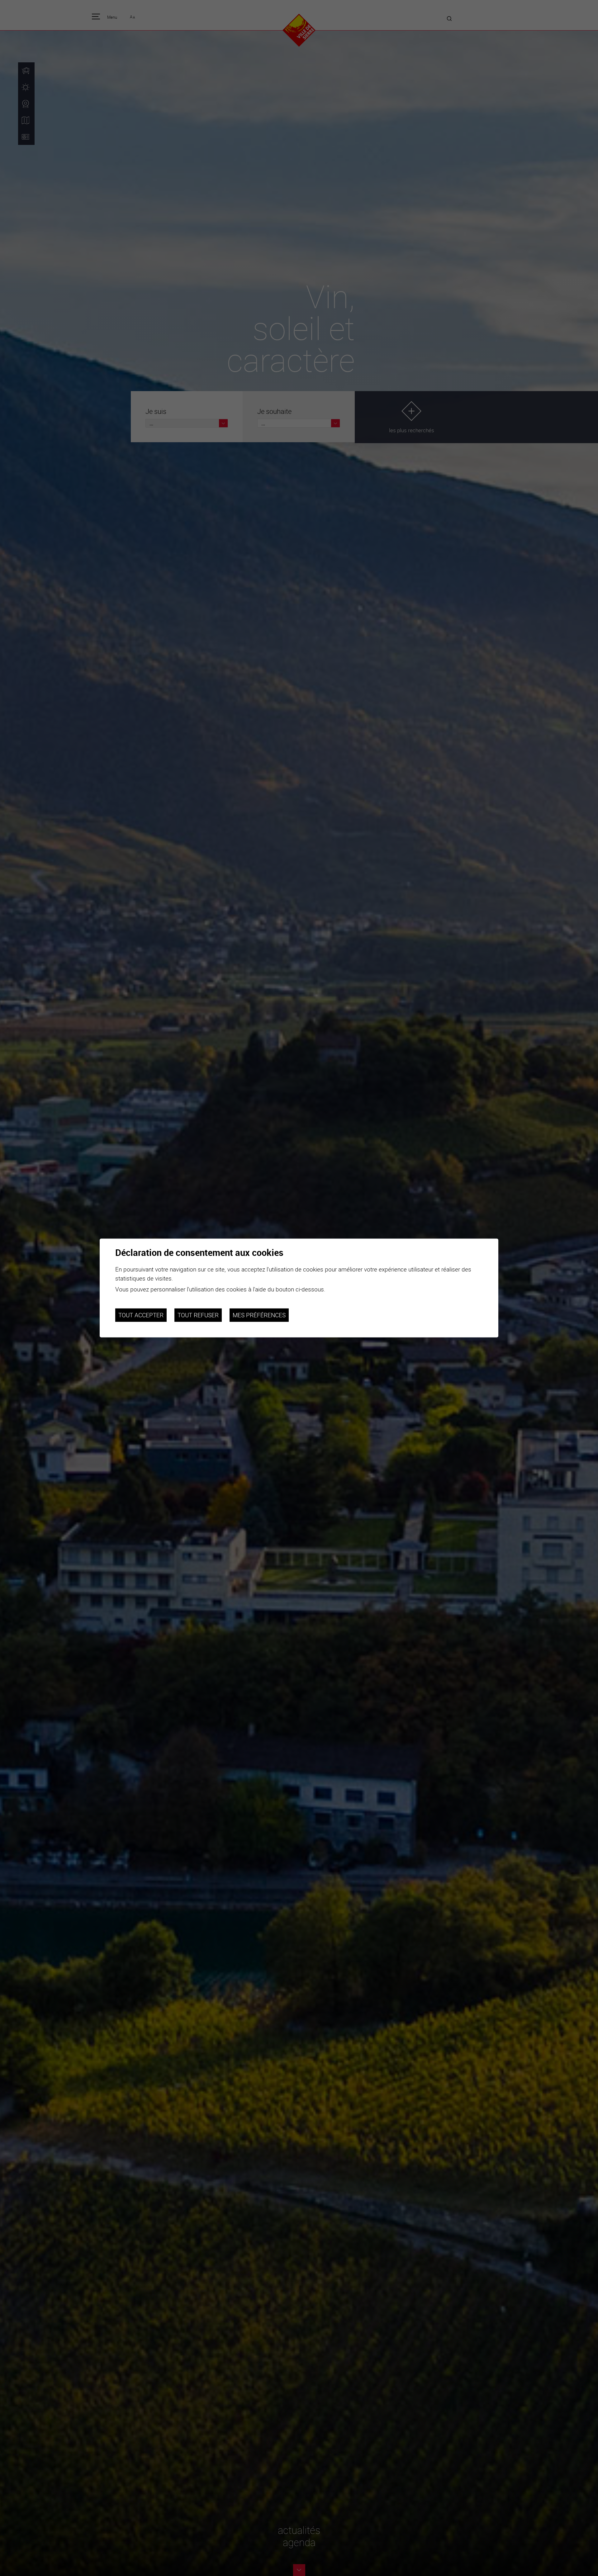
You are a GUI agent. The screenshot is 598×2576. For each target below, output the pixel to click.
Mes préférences (259, 1315)
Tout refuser (198, 1315)
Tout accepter (141, 1315)
